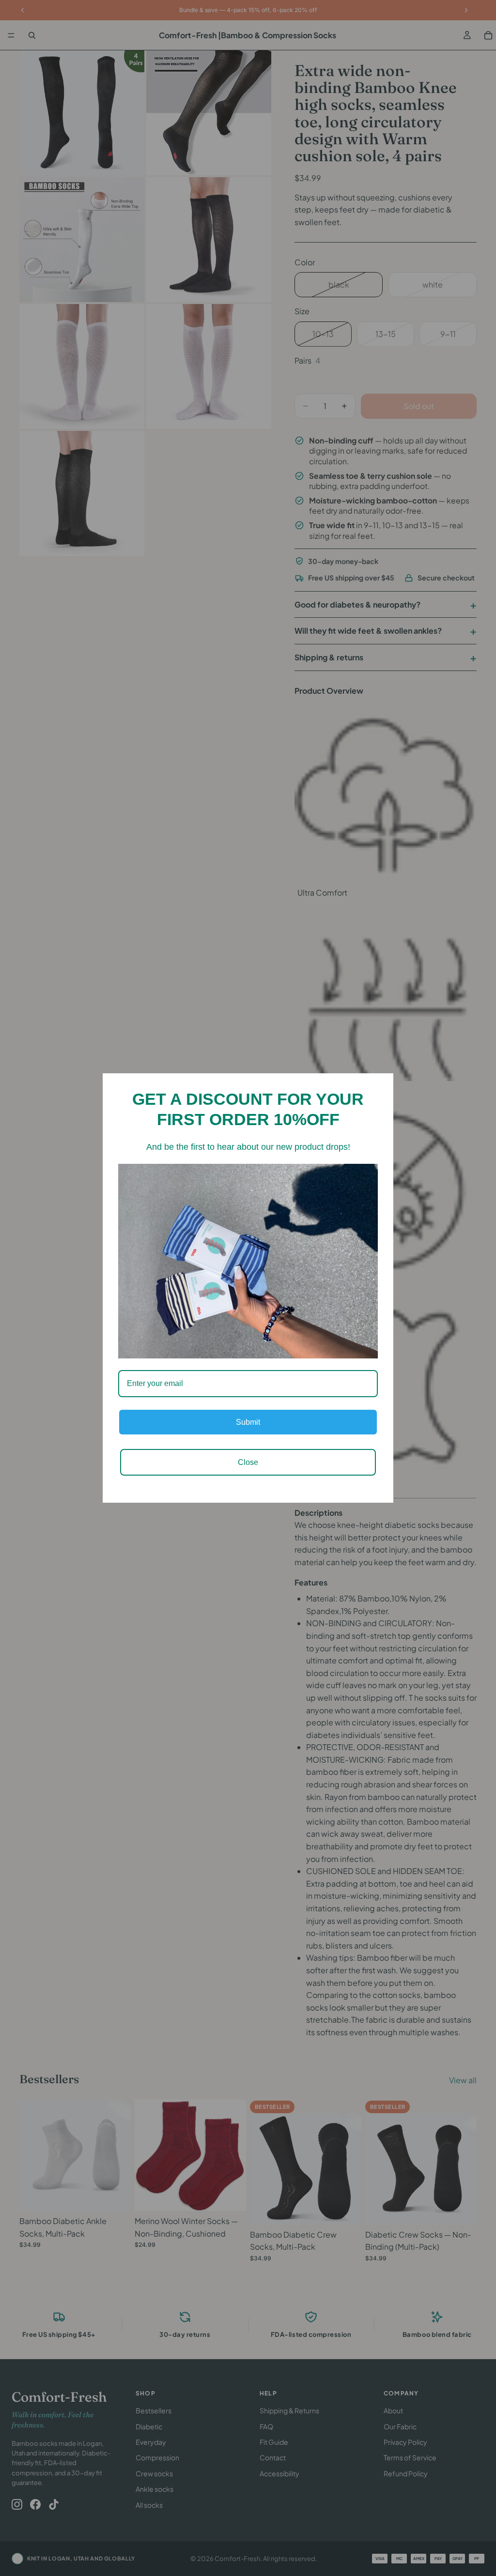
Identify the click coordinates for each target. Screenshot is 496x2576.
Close (248, 1462)
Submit (248, 1422)
